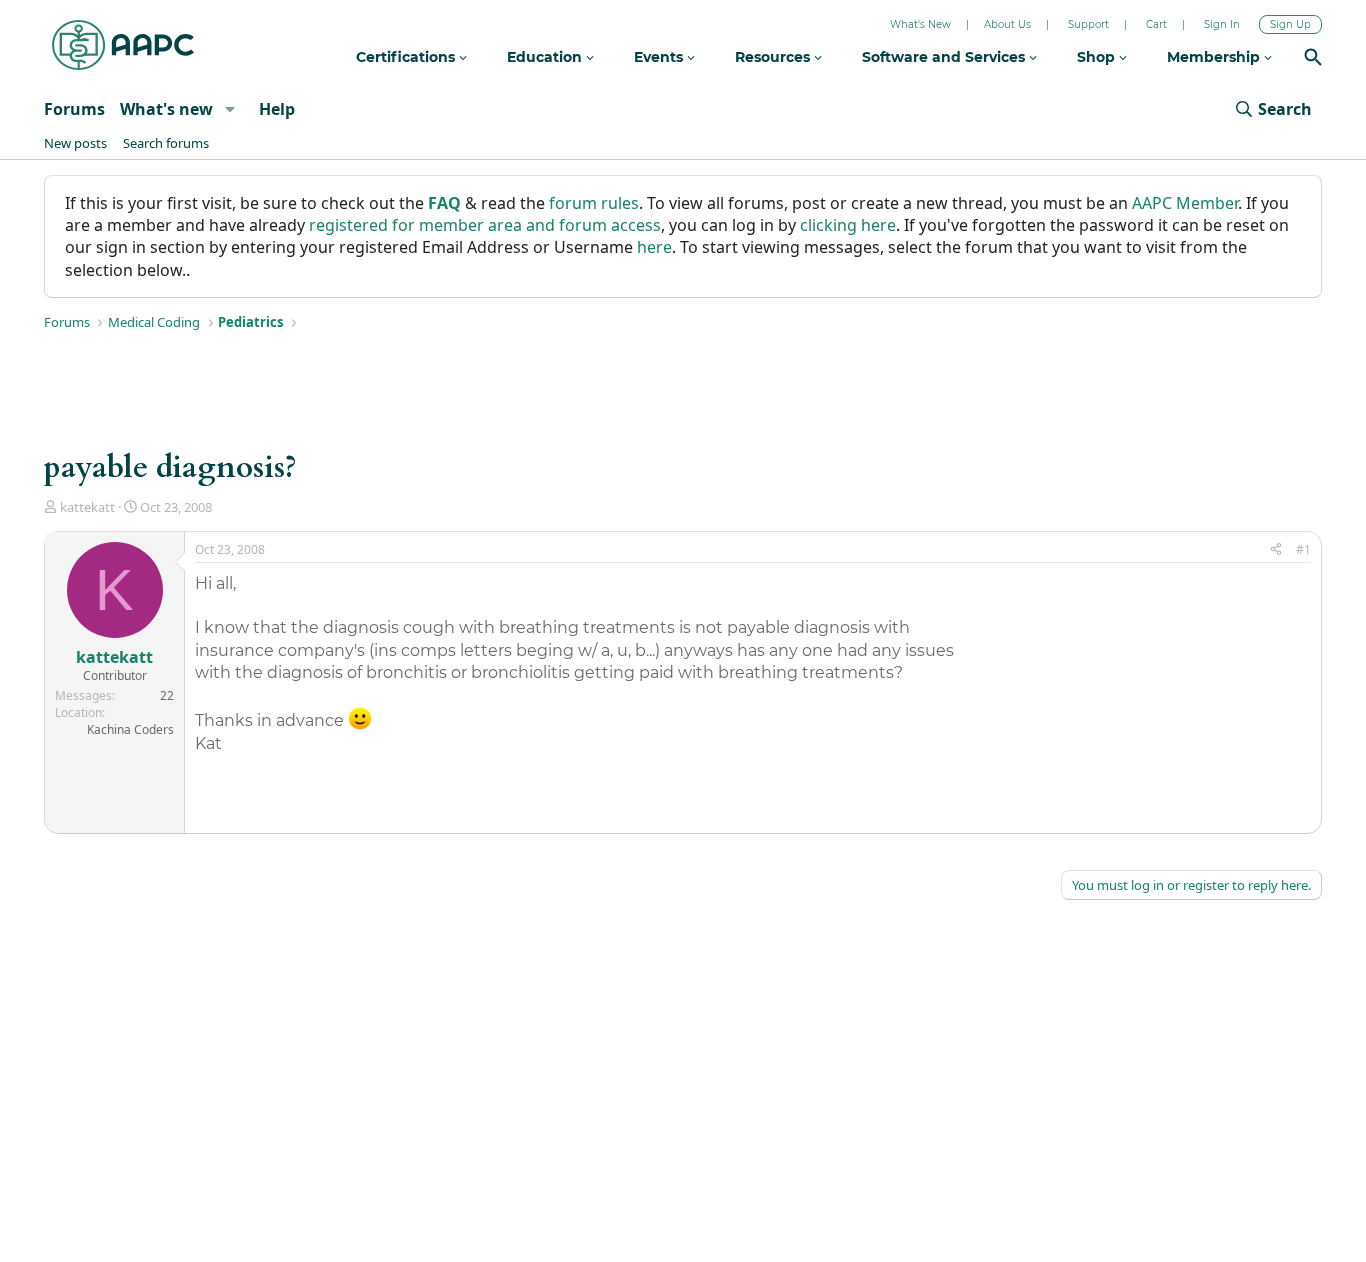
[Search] (1313, 59)
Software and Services (945, 57)
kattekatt (87, 507)
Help (277, 109)
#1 (1303, 549)
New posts (75, 143)
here (654, 247)
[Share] (1276, 550)
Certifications (407, 57)
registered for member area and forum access (485, 225)
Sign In (1222, 24)
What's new (166, 109)
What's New (920, 24)
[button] (229, 109)
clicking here (848, 225)
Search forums (166, 143)
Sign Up (1290, 24)
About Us (1007, 24)
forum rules (594, 203)
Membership (1215, 57)
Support (1088, 24)
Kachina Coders (130, 729)
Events (660, 57)
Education (546, 57)
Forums (74, 109)
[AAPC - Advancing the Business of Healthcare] (123, 45)
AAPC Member (1185, 203)
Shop (1098, 57)
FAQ (444, 203)
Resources (774, 57)
